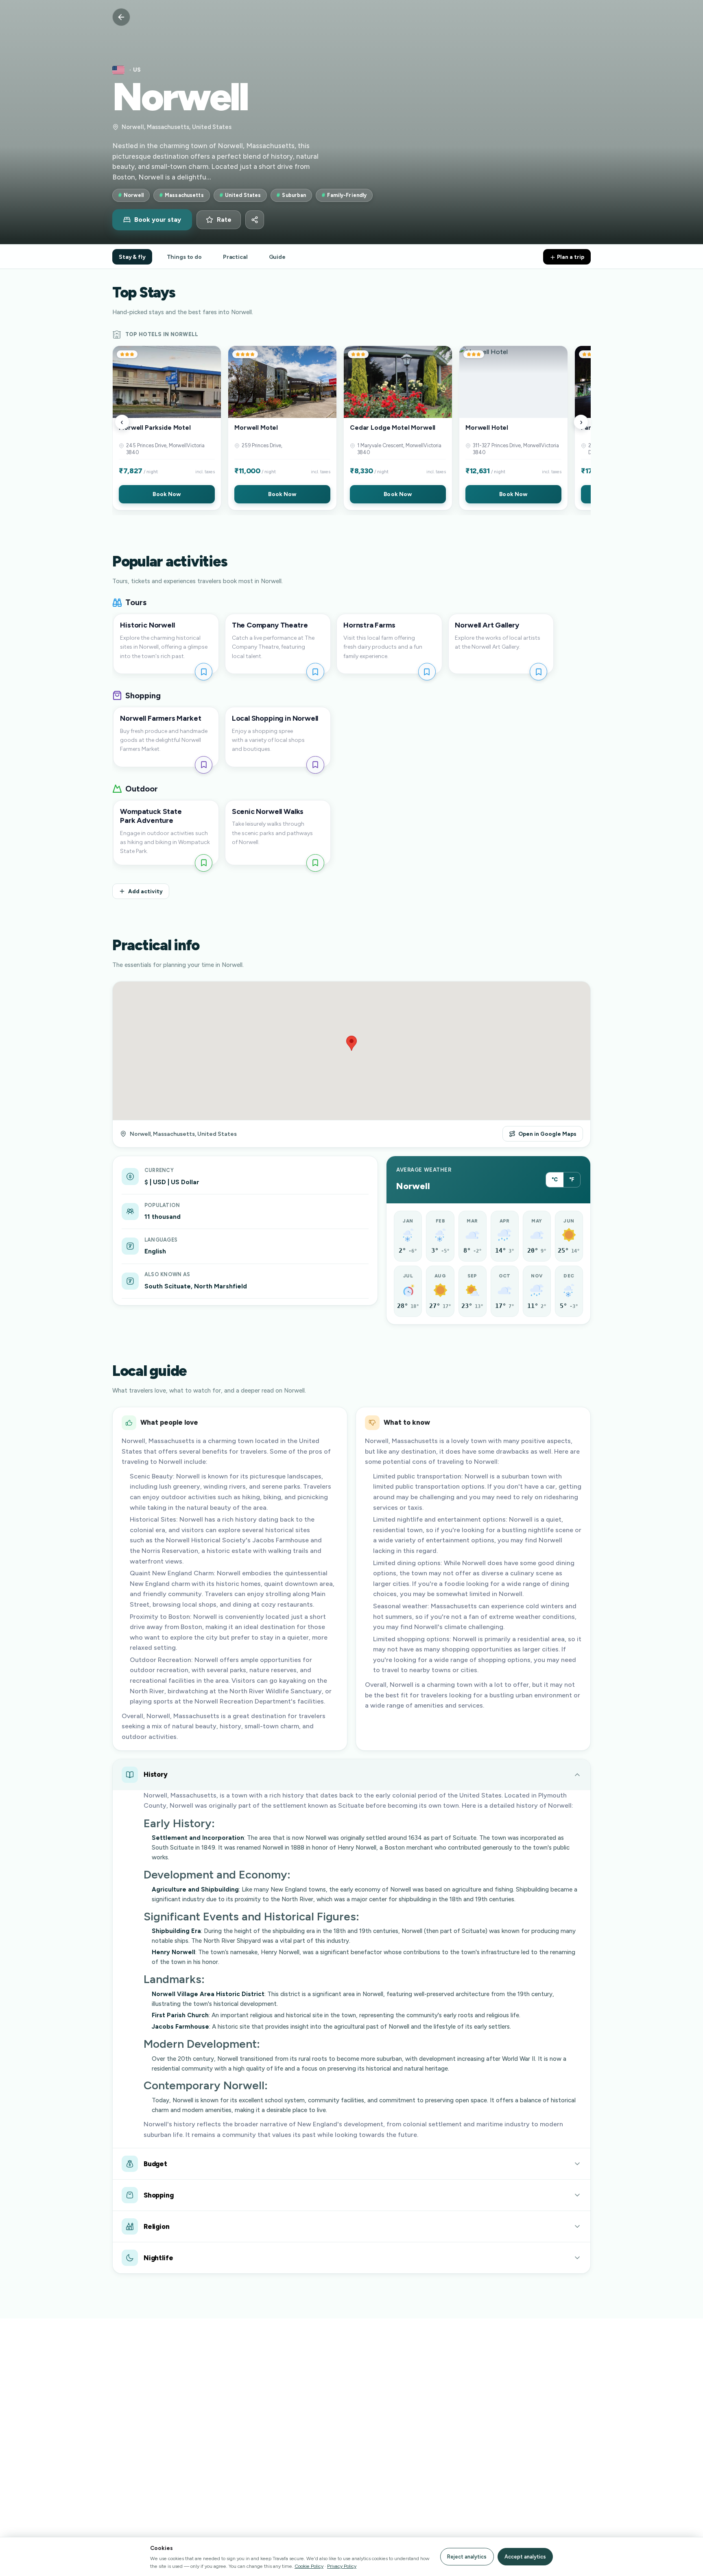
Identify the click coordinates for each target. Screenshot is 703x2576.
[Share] (255, 220)
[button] (167, 428)
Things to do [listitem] (184, 257)
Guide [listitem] (277, 257)
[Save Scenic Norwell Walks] (315, 863)
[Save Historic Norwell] (204, 672)
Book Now (167, 494)
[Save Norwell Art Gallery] (538, 672)
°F (572, 1180)
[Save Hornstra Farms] (427, 672)
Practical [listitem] (235, 257)
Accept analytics (525, 2557)
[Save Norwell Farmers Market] (204, 765)
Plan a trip (570, 257)
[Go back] (121, 17)
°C (555, 1180)
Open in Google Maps (547, 1134)
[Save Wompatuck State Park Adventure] (204, 863)
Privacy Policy (342, 2566)
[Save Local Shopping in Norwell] (315, 765)
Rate (224, 220)
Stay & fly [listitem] (132, 257)
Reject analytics (467, 2557)
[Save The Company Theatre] (315, 672)
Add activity (145, 891)
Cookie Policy (309, 2566)
